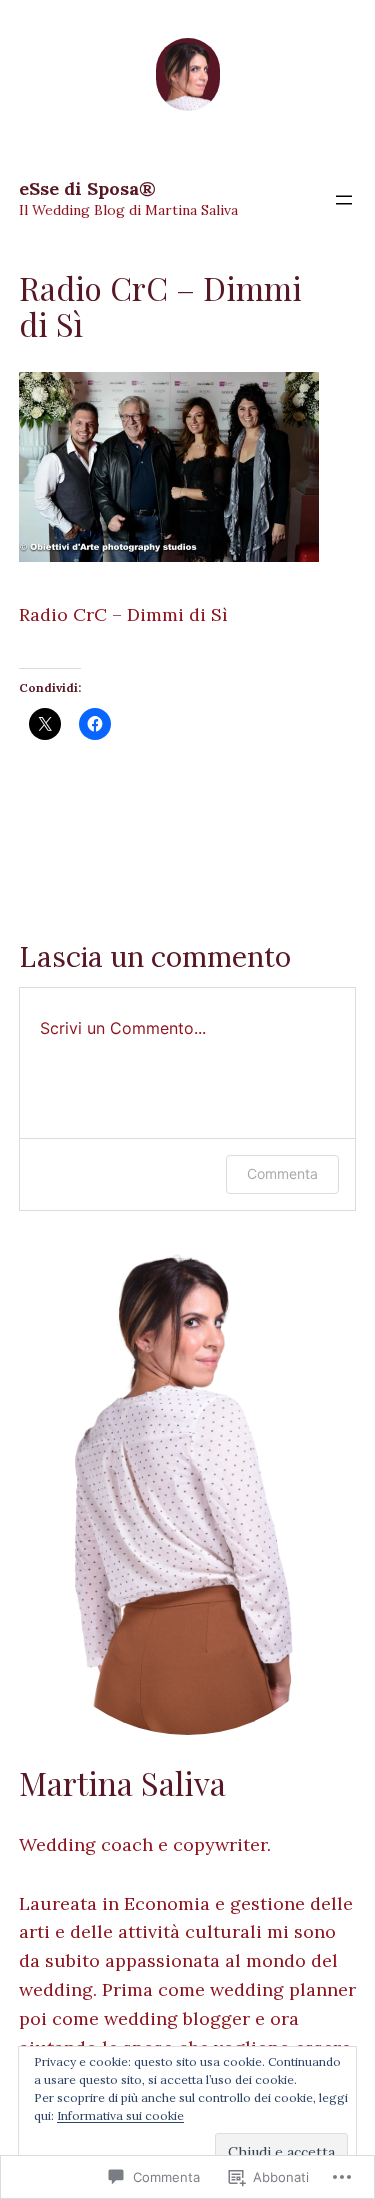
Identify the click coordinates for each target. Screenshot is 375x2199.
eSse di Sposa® (87, 188)
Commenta (282, 1173)
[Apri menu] (344, 200)
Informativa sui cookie (120, 2115)
